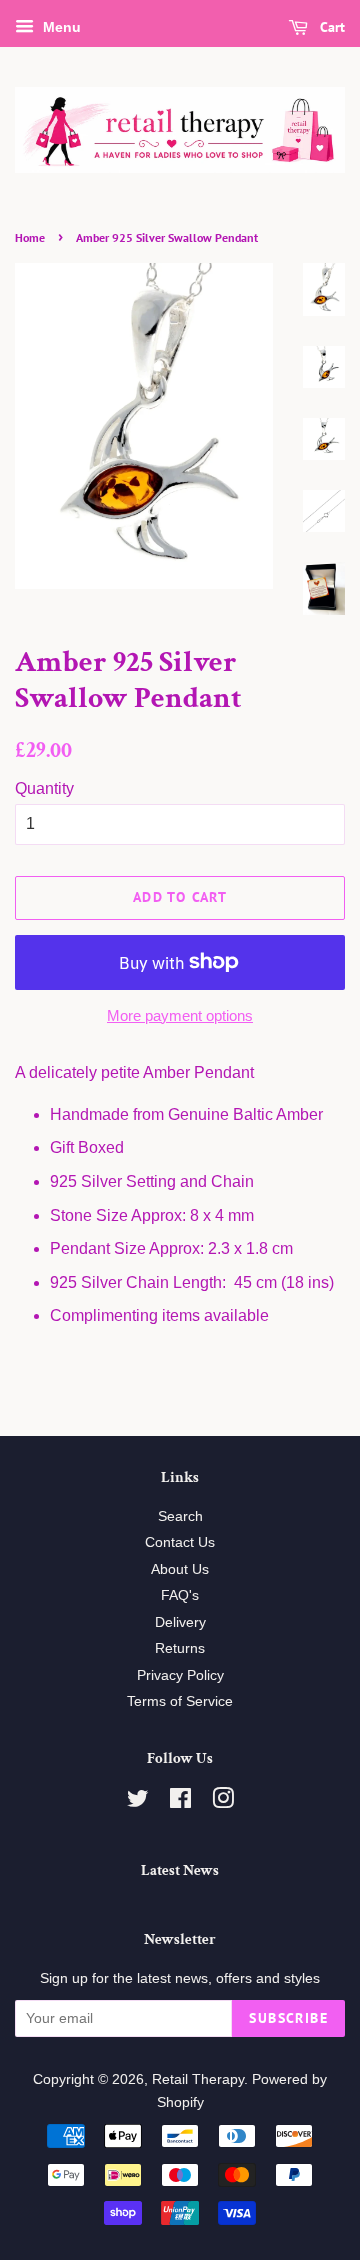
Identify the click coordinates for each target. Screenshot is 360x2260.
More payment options (180, 1015)
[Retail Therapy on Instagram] (223, 1802)
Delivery (180, 1622)
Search (180, 1516)
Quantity (44, 788)
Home (30, 237)
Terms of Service (180, 1701)
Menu (60, 27)
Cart (330, 27)
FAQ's (180, 1595)
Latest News (180, 1870)
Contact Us (180, 1542)
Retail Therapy (198, 2079)
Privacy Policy (180, 1675)
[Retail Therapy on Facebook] (180, 1802)
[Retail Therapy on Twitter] (138, 1802)
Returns (180, 1648)
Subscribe (288, 2018)
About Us (180, 1569)
